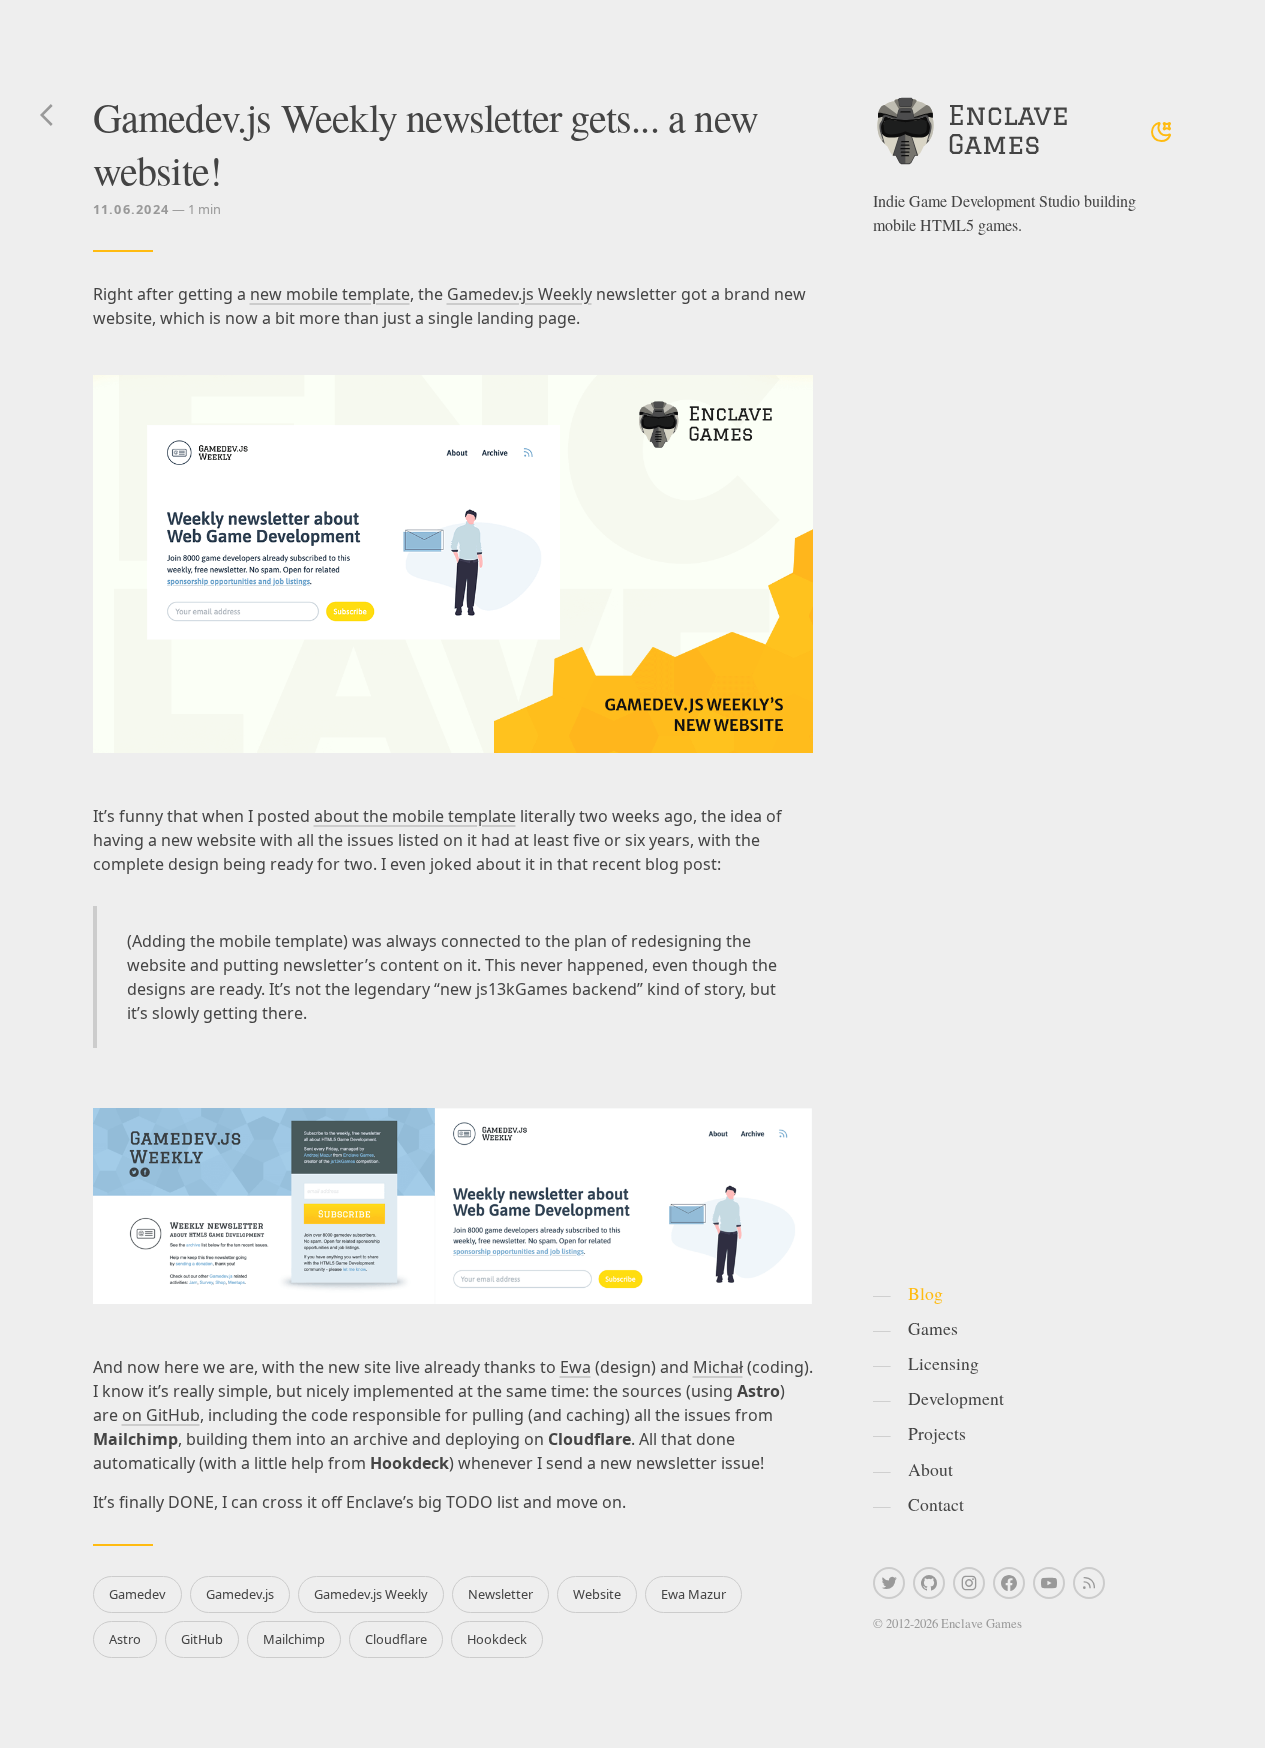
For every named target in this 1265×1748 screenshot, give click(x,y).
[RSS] (1089, 1583)
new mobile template (330, 294)
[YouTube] (1049, 1583)
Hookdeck (497, 1639)
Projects (937, 1433)
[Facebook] (1009, 1583)
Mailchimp (294, 1639)
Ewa (575, 1367)
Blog (925, 1293)
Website (597, 1594)
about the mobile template (415, 816)
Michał (718, 1367)
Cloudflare (396, 1639)
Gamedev (137, 1594)
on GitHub (161, 1415)
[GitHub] (929, 1583)
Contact (936, 1504)
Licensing (943, 1363)
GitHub (202, 1639)
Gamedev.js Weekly (519, 294)
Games (933, 1328)
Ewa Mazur (693, 1594)
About (930, 1469)
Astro (125, 1639)
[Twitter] (889, 1583)
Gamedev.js (240, 1594)
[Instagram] (969, 1583)
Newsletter (500, 1594)
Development (956, 1398)
